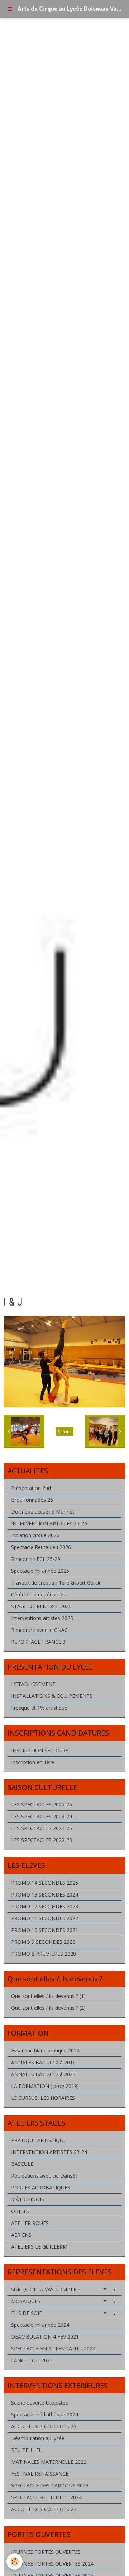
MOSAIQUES (63, 2301)
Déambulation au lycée (38, 2438)
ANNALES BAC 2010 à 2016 (43, 2062)
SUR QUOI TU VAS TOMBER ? (63, 2289)
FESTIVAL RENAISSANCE (40, 2474)
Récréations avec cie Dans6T (45, 2176)
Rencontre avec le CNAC (39, 1630)
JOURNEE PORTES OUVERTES (46, 2552)
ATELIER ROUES (30, 2223)
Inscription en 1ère (33, 1762)
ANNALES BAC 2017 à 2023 (43, 2074)
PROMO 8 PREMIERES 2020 (44, 1954)
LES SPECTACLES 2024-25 (42, 1828)
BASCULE (22, 2164)
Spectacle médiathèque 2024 (45, 2414)
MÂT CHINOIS (28, 2199)
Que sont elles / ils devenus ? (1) (48, 1996)
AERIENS (21, 2235)
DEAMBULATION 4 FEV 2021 (45, 2337)
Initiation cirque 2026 (35, 1535)
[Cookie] (15, 2561)
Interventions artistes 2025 (42, 1618)
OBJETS (20, 2211)
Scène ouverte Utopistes (40, 2403)
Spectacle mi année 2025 (40, 1571)
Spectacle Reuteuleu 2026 (41, 1547)
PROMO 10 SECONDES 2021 (45, 1930)
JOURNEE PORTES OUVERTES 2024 (52, 2564)
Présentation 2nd (31, 1488)
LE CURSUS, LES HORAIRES (43, 2098)
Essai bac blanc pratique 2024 (45, 2051)
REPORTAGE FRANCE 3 (38, 1642)
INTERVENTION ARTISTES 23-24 (49, 2152)
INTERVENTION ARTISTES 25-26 (49, 1523)
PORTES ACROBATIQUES (41, 2187)
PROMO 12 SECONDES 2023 (45, 1906)
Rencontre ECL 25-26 (36, 1559)
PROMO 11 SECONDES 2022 (45, 1918)
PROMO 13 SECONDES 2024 (45, 1895)
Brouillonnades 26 (32, 1500)
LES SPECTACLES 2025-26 (42, 1805)
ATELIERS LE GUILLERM (39, 2247)
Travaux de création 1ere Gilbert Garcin (56, 1583)
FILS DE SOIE (63, 2313)
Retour (64, 1431)
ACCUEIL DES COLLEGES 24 (44, 2509)
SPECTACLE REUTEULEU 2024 (46, 2497)
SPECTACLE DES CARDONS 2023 (50, 2485)
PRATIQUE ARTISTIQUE (39, 2140)
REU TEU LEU (27, 2450)
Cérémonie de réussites (39, 1594)
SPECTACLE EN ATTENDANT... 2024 (53, 2348)
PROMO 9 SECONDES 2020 (43, 1942)
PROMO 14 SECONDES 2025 (45, 1883)
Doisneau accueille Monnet (43, 1512)
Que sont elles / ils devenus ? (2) (48, 2008)
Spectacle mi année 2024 (40, 2325)
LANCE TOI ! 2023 (32, 2360)
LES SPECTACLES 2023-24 (42, 1816)
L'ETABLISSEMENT (33, 1684)
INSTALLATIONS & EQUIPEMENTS (52, 1696)
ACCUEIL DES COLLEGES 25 (44, 2426)
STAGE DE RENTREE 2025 (41, 1606)
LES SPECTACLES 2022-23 (42, 1840)
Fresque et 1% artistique (39, 1708)
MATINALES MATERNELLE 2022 (49, 2462)
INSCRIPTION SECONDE (40, 1750)
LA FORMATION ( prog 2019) (45, 2086)
